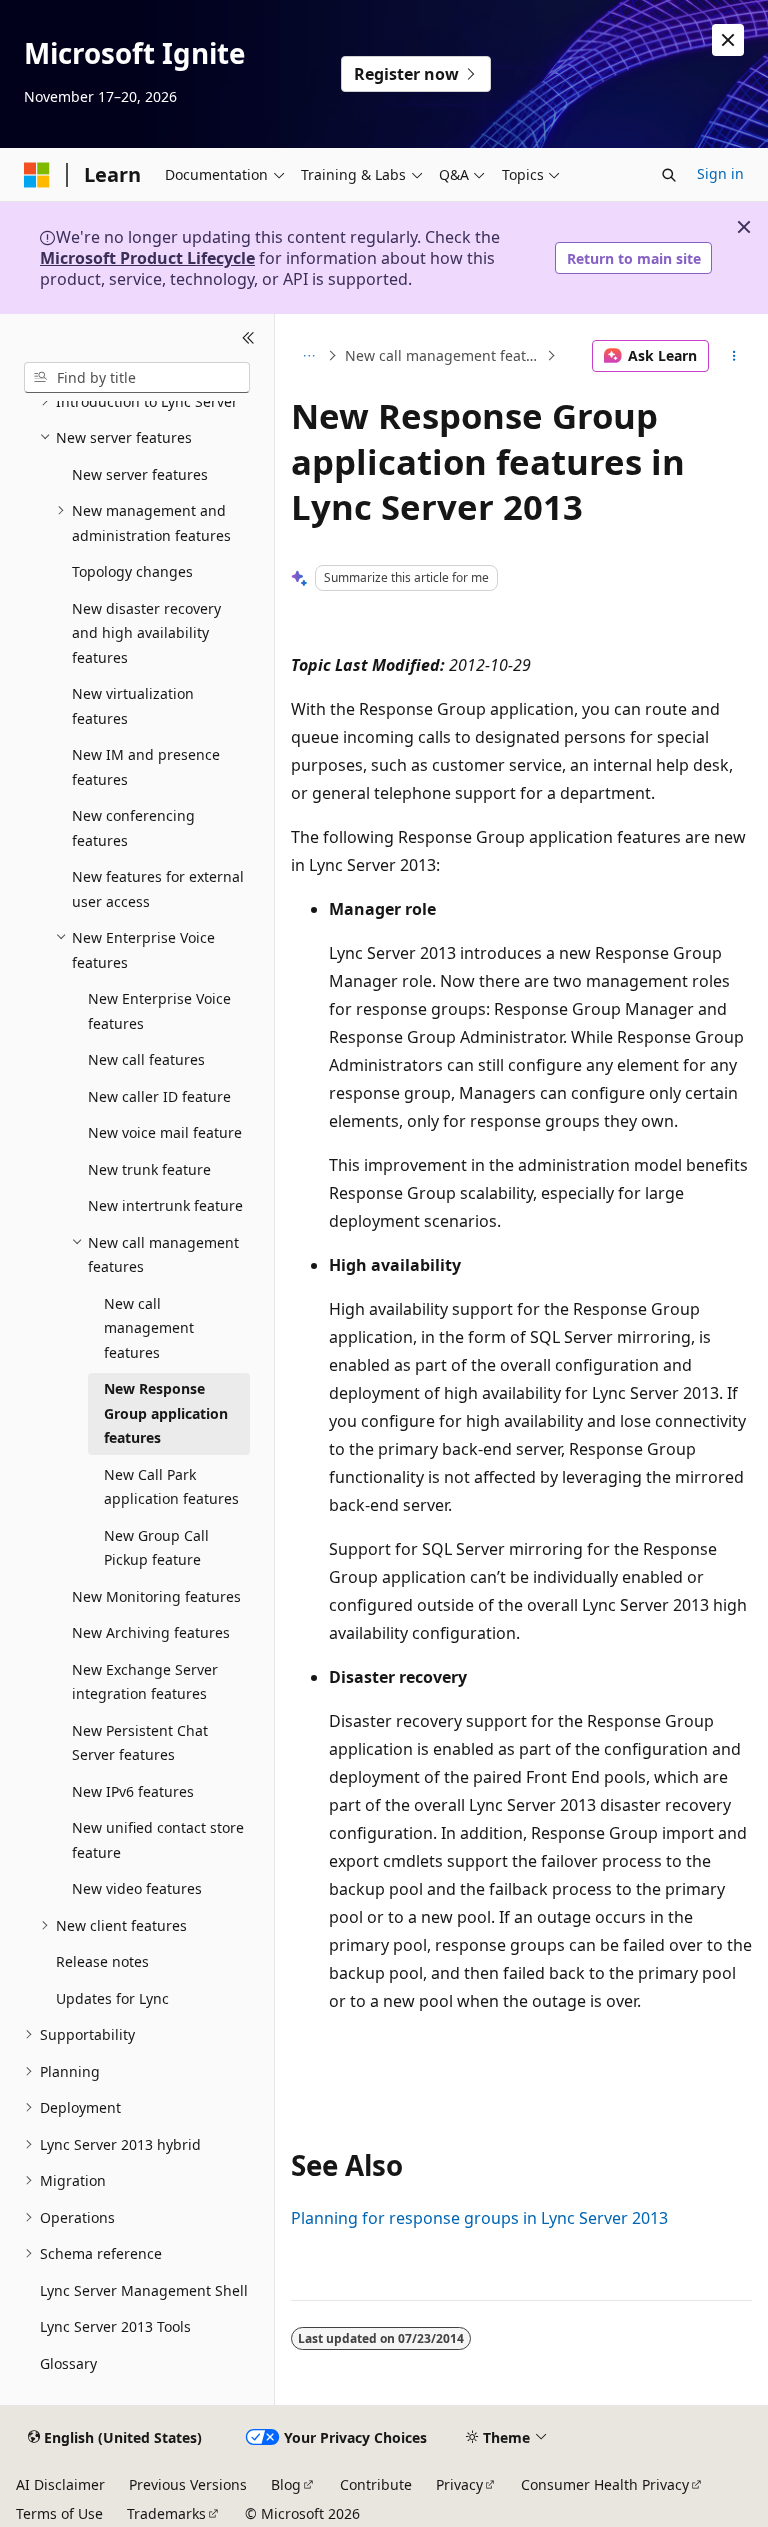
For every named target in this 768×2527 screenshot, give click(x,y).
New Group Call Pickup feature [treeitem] (156, 1548)
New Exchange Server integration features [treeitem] (145, 1682)
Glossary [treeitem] (68, 2363)
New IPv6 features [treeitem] (133, 1791)
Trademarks (166, 2513)
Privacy (459, 2484)
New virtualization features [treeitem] (133, 706)
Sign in (720, 173)
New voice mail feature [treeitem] (165, 1132)
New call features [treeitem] (146, 1059)
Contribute (376, 2484)
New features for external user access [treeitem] (158, 889)
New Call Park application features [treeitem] (171, 1487)
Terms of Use (59, 2513)
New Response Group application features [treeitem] (166, 1413)
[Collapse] (248, 338)
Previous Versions (188, 2484)
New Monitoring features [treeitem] (156, 1596)
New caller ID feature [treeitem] (159, 1096)
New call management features (443, 355)
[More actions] (734, 356)
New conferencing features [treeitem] (133, 828)
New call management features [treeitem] (149, 1328)
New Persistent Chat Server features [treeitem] (140, 1743)
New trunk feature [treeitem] (149, 1169)
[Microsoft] (37, 175)
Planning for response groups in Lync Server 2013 (479, 2218)
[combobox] (137, 378)
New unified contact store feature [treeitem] (158, 1840)
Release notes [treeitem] (102, 1961)
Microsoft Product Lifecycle (147, 258)
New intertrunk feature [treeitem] (165, 1205)
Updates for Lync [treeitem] (112, 1998)
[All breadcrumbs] (308, 356)
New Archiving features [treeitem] (151, 1632)
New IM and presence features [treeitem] (146, 767)
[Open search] (669, 175)
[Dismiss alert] (728, 40)
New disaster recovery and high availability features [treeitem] (146, 633)
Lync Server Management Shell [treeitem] (144, 2290)
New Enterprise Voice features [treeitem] (159, 1011)
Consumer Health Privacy (605, 2484)
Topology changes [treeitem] (132, 571)
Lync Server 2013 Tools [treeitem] (115, 2326)
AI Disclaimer (60, 2484)
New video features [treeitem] (137, 1888)
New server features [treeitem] (140, 474)
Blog (286, 2484)
